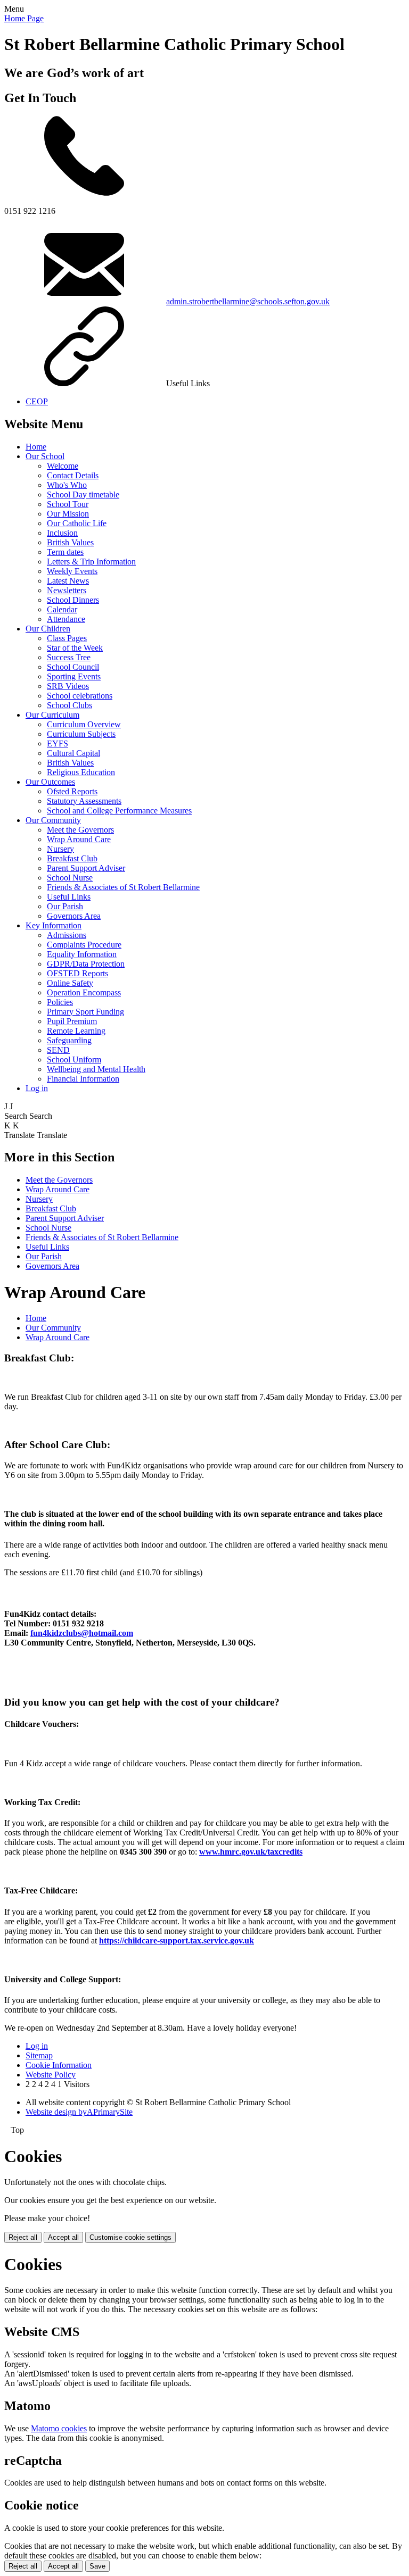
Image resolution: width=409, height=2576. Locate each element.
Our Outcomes (50, 782)
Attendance (66, 619)
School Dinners (73, 600)
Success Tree (69, 657)
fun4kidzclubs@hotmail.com (82, 1633)
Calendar (62, 609)
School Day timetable (83, 495)
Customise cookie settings (130, 2237)
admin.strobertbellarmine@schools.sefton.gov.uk (248, 301)
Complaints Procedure (84, 945)
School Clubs (69, 705)
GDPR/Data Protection (86, 964)
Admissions (67, 935)
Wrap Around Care (79, 839)
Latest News (68, 581)
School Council (73, 667)
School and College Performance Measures (119, 811)
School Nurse (70, 878)
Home (36, 447)
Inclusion (62, 533)
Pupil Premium (72, 1021)
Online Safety (70, 983)
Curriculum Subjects (81, 734)
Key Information (54, 925)
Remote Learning (76, 1031)
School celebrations (80, 696)
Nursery (60, 849)
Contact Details (73, 475)
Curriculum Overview (84, 724)
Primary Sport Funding (85, 1012)
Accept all (63, 2237)
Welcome (63, 466)
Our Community (53, 820)
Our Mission (68, 514)
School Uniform (74, 1060)
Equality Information (82, 954)
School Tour (68, 504)
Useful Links (69, 897)
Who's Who (67, 485)
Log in (37, 1088)
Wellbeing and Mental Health (96, 1069)
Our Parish (65, 906)
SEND (58, 1050)
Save (97, 2566)
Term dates (65, 552)
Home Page (24, 18)
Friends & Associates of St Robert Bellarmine (123, 887)
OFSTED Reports (77, 973)
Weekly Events (72, 571)
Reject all (23, 2237)
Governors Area (74, 916)
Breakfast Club (72, 858)
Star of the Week (75, 648)
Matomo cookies (59, 2428)
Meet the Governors (80, 830)
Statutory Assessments (84, 801)
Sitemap (39, 2055)
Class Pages (67, 638)
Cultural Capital (73, 753)
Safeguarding (69, 1040)
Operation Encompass (84, 992)
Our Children (48, 629)
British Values (70, 542)
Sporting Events (74, 676)
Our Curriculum (52, 715)
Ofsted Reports (72, 791)
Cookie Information (59, 2065)
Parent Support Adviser (86, 868)
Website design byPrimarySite (79, 2112)
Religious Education (81, 772)
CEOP (37, 401)
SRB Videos (68, 686)
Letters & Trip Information (91, 562)
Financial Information (83, 1079)
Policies (60, 1002)
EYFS (58, 743)
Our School (45, 456)
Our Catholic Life (77, 523)
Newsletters (67, 590)
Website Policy (51, 2075)
